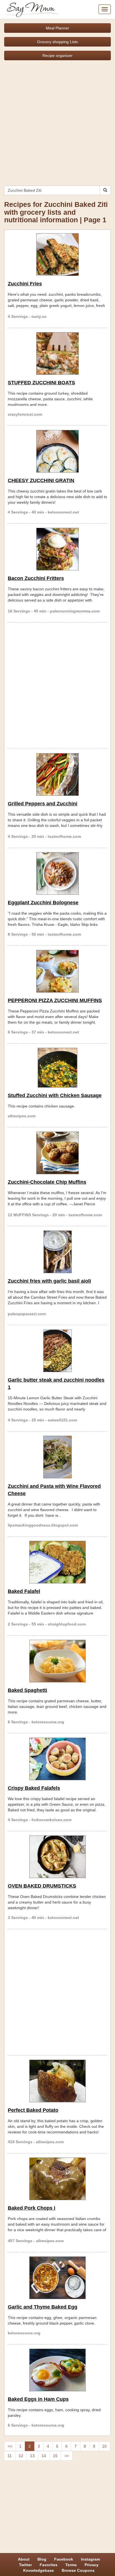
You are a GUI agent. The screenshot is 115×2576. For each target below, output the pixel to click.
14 (44, 2456)
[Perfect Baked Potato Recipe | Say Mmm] (57, 2081)
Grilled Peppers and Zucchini (43, 804)
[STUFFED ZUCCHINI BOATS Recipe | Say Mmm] (57, 353)
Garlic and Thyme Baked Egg (43, 2307)
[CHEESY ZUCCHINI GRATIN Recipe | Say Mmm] (57, 451)
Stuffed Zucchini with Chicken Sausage (55, 1095)
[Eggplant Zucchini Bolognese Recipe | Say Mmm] (57, 873)
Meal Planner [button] (57, 28)
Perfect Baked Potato (33, 2110)
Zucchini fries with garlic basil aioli (49, 1281)
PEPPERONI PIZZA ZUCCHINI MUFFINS (55, 1000)
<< (10, 2446)
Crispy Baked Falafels (34, 1788)
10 (104, 2446)
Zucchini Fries (25, 284)
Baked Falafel (24, 1591)
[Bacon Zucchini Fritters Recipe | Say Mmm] (57, 549)
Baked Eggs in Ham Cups (38, 2399)
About (24, 2559)
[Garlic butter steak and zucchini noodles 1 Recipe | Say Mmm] (57, 1351)
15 (55, 2456)
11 (10, 2456)
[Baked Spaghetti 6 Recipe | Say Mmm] (57, 1661)
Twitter (25, 2565)
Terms (71, 2565)
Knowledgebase (39, 2570)
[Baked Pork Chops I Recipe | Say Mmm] (57, 2179)
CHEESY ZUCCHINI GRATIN (41, 480)
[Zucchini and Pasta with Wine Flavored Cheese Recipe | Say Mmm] (57, 1457)
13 (32, 2456)
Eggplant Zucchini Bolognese (43, 903)
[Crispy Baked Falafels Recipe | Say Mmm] (57, 1759)
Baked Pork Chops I (32, 2208)
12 (21, 2456)
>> (67, 2456)
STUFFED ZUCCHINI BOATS (41, 383)
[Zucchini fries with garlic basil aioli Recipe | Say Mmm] (57, 1252)
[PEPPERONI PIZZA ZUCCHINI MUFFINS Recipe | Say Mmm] (57, 971)
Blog (42, 2559)
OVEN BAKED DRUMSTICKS (42, 1886)
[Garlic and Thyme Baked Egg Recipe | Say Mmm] (57, 2278)
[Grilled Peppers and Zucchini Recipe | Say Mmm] (57, 774)
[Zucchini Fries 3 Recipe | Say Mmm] (57, 255)
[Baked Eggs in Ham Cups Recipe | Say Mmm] (57, 2370)
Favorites (49, 2565)
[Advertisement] (57, 121)
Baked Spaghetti (27, 1690)
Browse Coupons (78, 2570)
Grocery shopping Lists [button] (57, 42)
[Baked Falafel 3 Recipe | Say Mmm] (57, 1562)
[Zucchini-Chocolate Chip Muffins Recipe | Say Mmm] (57, 1153)
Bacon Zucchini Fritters (36, 578)
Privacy (92, 2565)
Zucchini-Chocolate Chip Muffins (47, 1182)
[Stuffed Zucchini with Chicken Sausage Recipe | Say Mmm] (57, 1068)
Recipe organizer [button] (57, 56)
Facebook (64, 2559)
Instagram (90, 2559)
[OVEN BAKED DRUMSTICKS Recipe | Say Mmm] (57, 1857)
